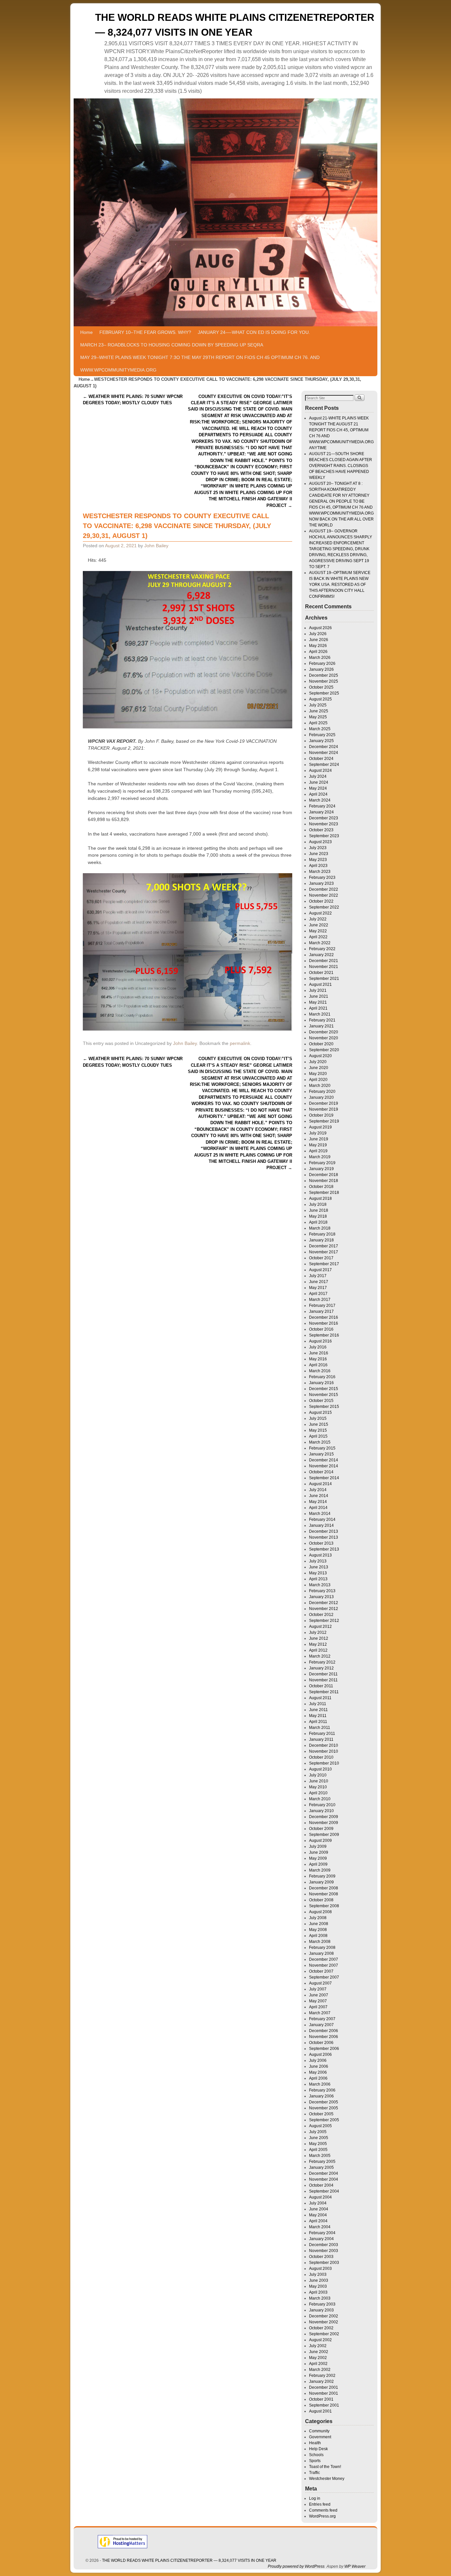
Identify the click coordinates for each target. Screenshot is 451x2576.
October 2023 (321, 830)
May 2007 (318, 2001)
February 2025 (322, 735)
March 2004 (320, 2227)
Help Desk (318, 2449)
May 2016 (318, 1359)
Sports (315, 2461)
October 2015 (321, 1401)
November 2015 (324, 1395)
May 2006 (318, 2072)
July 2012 (318, 1632)
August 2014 (320, 1484)
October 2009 (321, 1829)
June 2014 (319, 1496)
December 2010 (324, 1745)
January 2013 (321, 1597)
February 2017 (322, 1306)
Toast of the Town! (325, 2467)
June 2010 (319, 1781)
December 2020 (324, 1032)
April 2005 (318, 2150)
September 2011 (324, 1692)
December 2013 (324, 1531)
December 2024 (324, 747)
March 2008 (320, 1942)
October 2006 (321, 2043)
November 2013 (324, 1537)
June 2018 (319, 1210)
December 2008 (324, 1888)
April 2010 (318, 1793)
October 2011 (321, 1686)
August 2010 (320, 1769)
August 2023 (320, 842)
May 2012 (318, 1644)
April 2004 (318, 2221)
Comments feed (323, 2510)
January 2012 (321, 1668)
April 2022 (318, 937)
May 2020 (318, 1074)
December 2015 (324, 1389)
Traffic (314, 2473)
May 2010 (318, 1787)
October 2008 (321, 1900)
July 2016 (318, 1347)
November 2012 (324, 1609)
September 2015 (324, 1407)
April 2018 (318, 1222)
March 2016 (320, 1371)
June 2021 (319, 996)
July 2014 (318, 1490)
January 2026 (321, 669)
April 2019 (318, 1151)
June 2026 (319, 640)
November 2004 (324, 2179)
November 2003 (324, 2251)
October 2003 (321, 2257)
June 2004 (319, 2209)
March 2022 (320, 943)
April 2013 (318, 1579)
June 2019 (319, 1139)
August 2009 (320, 1841)
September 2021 (324, 979)
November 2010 (324, 1751)
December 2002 (324, 2316)
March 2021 (320, 1014)
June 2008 (319, 1924)
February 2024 (322, 806)
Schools (316, 2455)
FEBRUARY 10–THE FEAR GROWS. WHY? (145, 332)
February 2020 (322, 1091)
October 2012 (321, 1615)
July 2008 (318, 1918)
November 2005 (324, 2108)
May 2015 (318, 1430)
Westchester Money (327, 2479)
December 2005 (324, 2102)
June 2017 (319, 1282)
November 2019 (324, 1109)
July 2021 (318, 990)
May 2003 (318, 2286)
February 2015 (322, 1448)
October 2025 (321, 687)
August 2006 (320, 2055)
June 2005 (319, 2138)
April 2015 (318, 1436)
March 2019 (320, 1157)
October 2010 (321, 1757)
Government (320, 2437)
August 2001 (320, 2411)
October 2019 (321, 1115)
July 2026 (318, 634)
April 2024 (318, 794)
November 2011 (323, 1680)
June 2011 (318, 1710)
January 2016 (321, 1383)
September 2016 (324, 1335)
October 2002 (321, 2328)
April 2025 (318, 723)
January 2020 (321, 1097)
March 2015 (320, 1442)
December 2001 (324, 2387)
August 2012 (320, 1627)
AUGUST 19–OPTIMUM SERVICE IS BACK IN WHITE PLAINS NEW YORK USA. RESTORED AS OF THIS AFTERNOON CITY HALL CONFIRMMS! (340, 585)
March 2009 (320, 1870)
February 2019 (322, 1163)
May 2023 (318, 860)
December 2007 (324, 1959)
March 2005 (320, 2156)
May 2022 (318, 931)
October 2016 (321, 1329)
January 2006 (321, 2096)
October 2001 (321, 2399)
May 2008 (318, 1930)
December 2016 (324, 1317)
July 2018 (318, 1204)
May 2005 (318, 2144)
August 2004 (320, 2197)
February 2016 (322, 1377)
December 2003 (324, 2245)
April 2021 (318, 1008)
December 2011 (323, 1674)
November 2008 (324, 1894)
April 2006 (318, 2078)
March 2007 (320, 2013)
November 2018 (324, 1181)
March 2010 (320, 1799)
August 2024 (320, 770)
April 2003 (318, 2292)
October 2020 (321, 1044)
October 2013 (321, 1543)
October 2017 (321, 1258)
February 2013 (322, 1591)
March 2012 (320, 1656)
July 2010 (318, 1775)
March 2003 (320, 2298)
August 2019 (320, 1127)
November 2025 (324, 681)
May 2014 (318, 1502)
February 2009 (322, 1876)
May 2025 (318, 717)
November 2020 (324, 1038)
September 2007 (324, 1977)
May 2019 (318, 1145)
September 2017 (324, 1264)
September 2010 (324, 1763)
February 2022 (322, 949)
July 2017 (318, 1276)
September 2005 (324, 2120)
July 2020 (318, 1062)
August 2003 (320, 2269)
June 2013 (319, 1567)
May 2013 (318, 1573)
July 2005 (318, 2132)
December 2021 (324, 961)
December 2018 (324, 1175)
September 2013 (324, 1549)
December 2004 (324, 2173)
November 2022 (324, 895)
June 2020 (319, 1068)
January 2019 (321, 1169)
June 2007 (319, 1995)
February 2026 (322, 663)
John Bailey (156, 546)
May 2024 (318, 788)
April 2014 (318, 1508)
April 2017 (318, 1294)
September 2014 (324, 1478)
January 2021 (321, 1026)
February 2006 (322, 2090)
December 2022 (324, 889)
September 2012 (324, 1621)
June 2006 (319, 2066)
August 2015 (320, 1413)
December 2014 (324, 1460)
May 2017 (318, 1288)
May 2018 (318, 1216)
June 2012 (319, 1638)
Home (87, 332)
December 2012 (324, 1603)
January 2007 (321, 2025)
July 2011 (318, 1704)
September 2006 (324, 2049)
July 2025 (318, 705)
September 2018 (324, 1193)
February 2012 (322, 1662)
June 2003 (319, 2280)
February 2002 (322, 2376)
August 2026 (320, 628)
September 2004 (324, 2191)
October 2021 (321, 973)
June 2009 (319, 1852)
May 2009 (318, 1858)
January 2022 (321, 955)
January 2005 (321, 2167)
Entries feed (320, 2504)
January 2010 (321, 1811)
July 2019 (318, 1133)
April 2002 (318, 2364)
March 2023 (320, 872)
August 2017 (320, 1270)
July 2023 (318, 848)
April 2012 (318, 1650)
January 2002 (321, 2381)
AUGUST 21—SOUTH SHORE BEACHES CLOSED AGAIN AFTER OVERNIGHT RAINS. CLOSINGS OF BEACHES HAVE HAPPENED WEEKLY (341, 466)
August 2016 (320, 1341)
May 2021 (318, 1002)
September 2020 (324, 1050)
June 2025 (319, 711)
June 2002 (319, 2352)
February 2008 (322, 1948)
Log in (315, 2498)
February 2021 (322, 1020)
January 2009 (321, 1882)
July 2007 (318, 1989)
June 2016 (319, 1353)
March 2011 (320, 1728)
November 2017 (324, 1252)
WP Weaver (355, 2566)
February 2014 (322, 1520)
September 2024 (324, 765)
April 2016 (318, 1365)
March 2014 (320, 1514)
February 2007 (322, 2019)
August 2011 (320, 1698)
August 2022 (320, 913)
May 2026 (318, 646)
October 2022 (321, 901)
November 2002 (324, 2322)
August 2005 (320, 2126)
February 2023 (322, 877)
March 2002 (320, 2370)
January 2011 (321, 1739)
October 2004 (321, 2185)
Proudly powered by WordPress (296, 2566)
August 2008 (320, 1912)
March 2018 (320, 1228)
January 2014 (321, 1525)
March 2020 (320, 1086)
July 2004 (318, 2203)
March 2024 (320, 800)
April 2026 (318, 652)
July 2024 (318, 776)
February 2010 (322, 1805)
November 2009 (324, 1823)
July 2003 (318, 2274)
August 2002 (320, 2340)
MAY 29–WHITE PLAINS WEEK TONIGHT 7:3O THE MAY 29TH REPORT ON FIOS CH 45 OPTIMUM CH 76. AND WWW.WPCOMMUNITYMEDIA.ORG (200, 364)
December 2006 (324, 2031)
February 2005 (322, 2162)
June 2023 (319, 854)
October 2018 (321, 1187)
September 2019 (324, 1121)
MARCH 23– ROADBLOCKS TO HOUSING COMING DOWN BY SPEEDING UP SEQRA (172, 345)
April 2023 (318, 866)
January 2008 (321, 1953)
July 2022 (318, 919)
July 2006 (318, 2060)
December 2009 (324, 1817)
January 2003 (321, 2310)
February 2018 (322, 1234)
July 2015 (318, 1418)
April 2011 (318, 1722)
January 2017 (321, 1311)
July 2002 (318, 2346)
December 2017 (324, 1246)
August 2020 (320, 1056)
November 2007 (324, 1965)
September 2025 (324, 693)
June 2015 (319, 1424)
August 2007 (320, 1983)
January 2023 (321, 883)
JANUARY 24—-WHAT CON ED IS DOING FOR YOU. (254, 332)
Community (319, 2431)
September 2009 (324, 1835)
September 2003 (324, 2263)
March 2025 (320, 729)
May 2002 (318, 2358)
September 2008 (324, 1906)
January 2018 (321, 1240)
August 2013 (320, 1555)
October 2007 (321, 1971)
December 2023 (324, 818)
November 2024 (324, 753)
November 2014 (324, 1466)
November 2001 (324, 2393)
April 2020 (318, 1080)
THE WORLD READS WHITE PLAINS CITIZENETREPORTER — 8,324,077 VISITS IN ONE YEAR (189, 2560)
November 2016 (324, 1323)
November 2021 (324, 967)
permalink (240, 1043)
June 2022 (319, 925)
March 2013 (320, 1585)
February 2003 (322, 2304)
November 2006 (324, 2037)
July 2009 (318, 1846)
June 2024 (319, 782)
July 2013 (318, 1561)
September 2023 (324, 836)
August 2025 (320, 699)
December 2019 (324, 1103)
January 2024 (321, 812)
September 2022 (324, 907)
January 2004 (321, 2239)
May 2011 (318, 1716)
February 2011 (322, 1734)
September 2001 (324, 2405)
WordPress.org (322, 2516)
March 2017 (320, 1300)
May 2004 (318, 2215)
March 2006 (320, 2084)
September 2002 (324, 2334)
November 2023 (324, 824)
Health (315, 2443)
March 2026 (320, 658)
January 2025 (321, 741)
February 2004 (322, 2233)
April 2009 (318, 1864)
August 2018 (320, 1199)
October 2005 (321, 2114)
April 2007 (318, 2007)
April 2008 (318, 1936)
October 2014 (321, 1472)
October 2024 (321, 759)
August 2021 (320, 984)
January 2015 (321, 1454)
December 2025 (324, 675)
